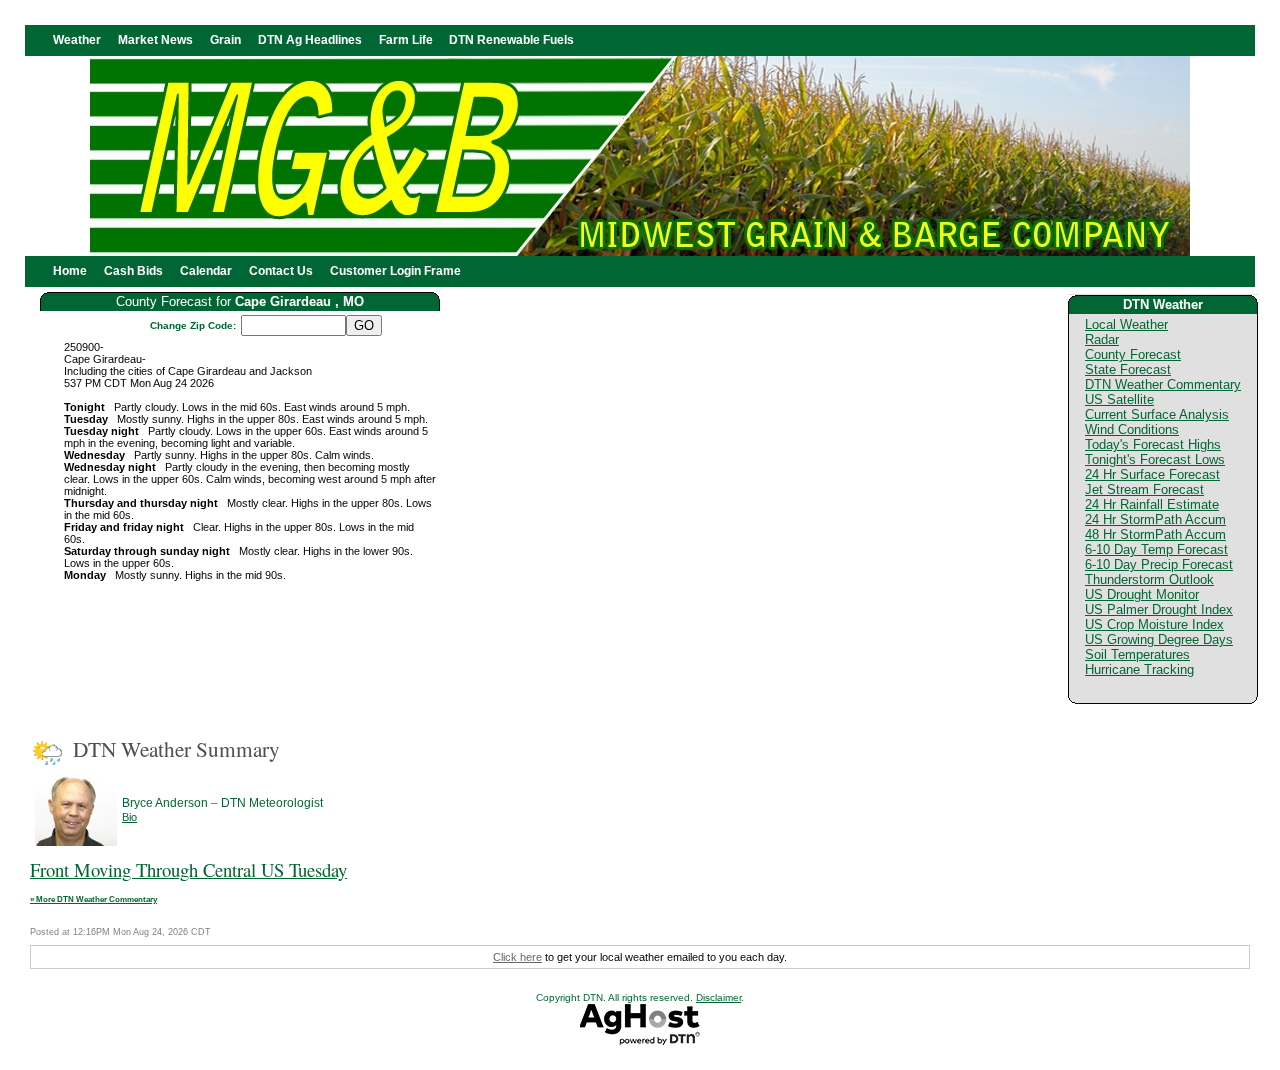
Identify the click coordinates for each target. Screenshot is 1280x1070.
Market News (155, 40)
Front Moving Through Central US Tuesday (188, 869)
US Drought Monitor (1142, 594)
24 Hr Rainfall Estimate (1152, 504)
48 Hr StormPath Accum (1155, 534)
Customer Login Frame (395, 271)
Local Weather (1126, 324)
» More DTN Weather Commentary (93, 899)
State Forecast (1128, 369)
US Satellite (1119, 399)
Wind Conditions (1132, 429)
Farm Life (406, 40)
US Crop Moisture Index (1154, 624)
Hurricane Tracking (1139, 669)
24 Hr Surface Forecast (1152, 474)
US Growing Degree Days (1159, 639)
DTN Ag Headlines (310, 40)
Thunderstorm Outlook (1149, 579)
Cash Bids (133, 271)
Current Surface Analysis (1157, 414)
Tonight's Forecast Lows (1155, 459)
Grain (225, 40)
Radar (1102, 339)
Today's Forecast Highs (1153, 444)
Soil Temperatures (1137, 654)
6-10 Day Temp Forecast (1156, 549)
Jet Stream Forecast (1144, 489)
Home (70, 271)
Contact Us (281, 271)
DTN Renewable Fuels (511, 40)
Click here (517, 957)
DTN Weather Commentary (1163, 384)
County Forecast (1133, 354)
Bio (129, 817)
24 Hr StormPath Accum (1155, 519)
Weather (77, 40)
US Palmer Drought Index (1159, 609)
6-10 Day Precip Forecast (1159, 564)
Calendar (206, 271)
